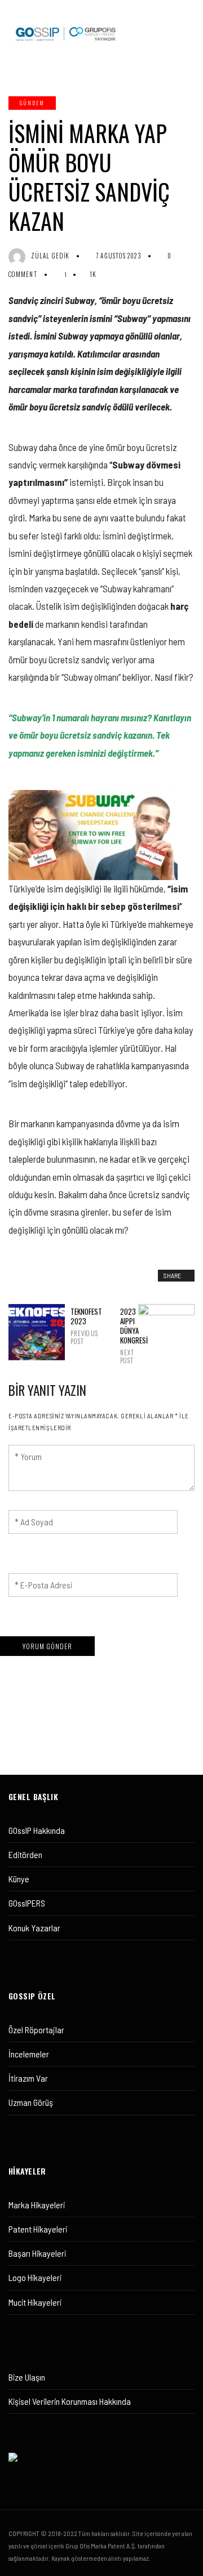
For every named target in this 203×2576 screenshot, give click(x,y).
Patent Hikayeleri (38, 2229)
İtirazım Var (28, 2078)
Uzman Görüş (31, 2102)
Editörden (25, 1854)
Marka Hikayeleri (37, 2205)
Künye (19, 1879)
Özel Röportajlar (36, 2030)
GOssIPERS (27, 1903)
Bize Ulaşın (27, 2377)
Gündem (32, 103)
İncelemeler (29, 2054)
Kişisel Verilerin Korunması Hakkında (70, 2401)
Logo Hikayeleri (35, 2277)
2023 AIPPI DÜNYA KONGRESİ (126, 1336)
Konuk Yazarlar (34, 1928)
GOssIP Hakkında (37, 1830)
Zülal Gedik (50, 256)
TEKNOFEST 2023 (77, 1326)
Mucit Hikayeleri (35, 2302)
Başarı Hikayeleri (37, 2253)
